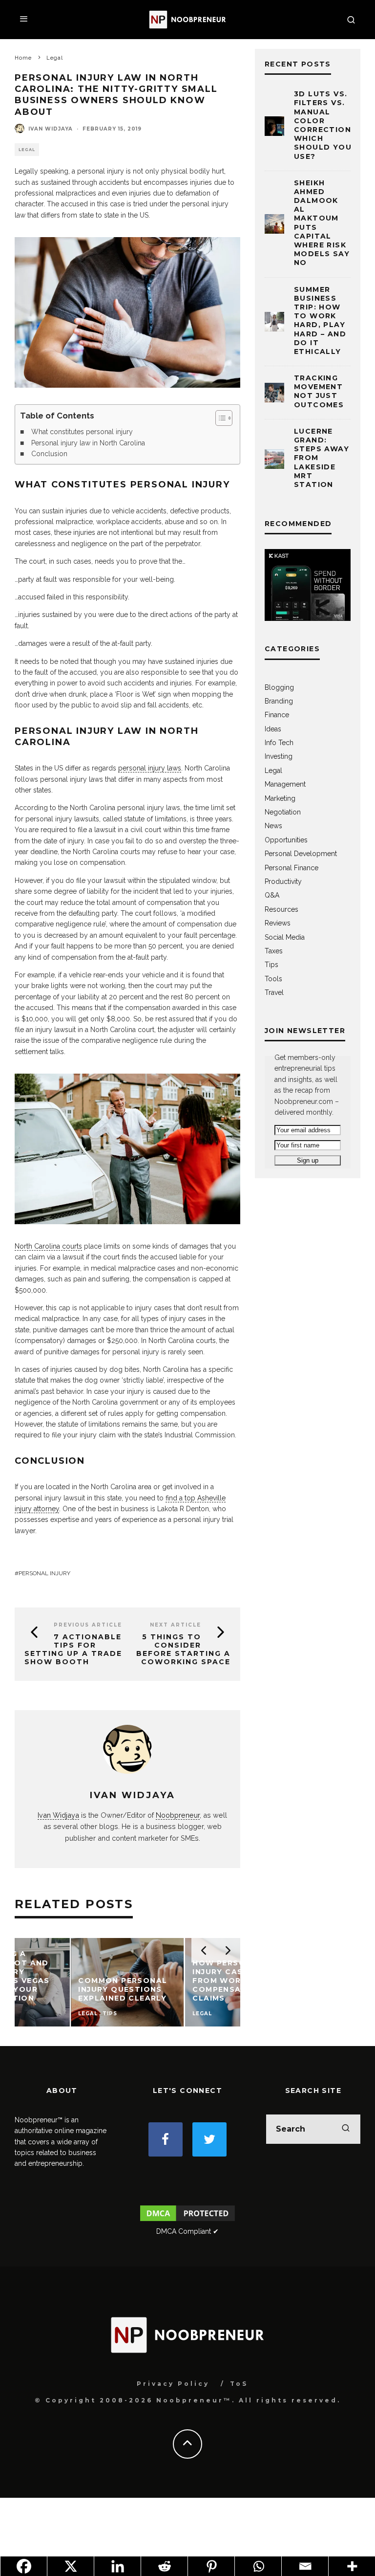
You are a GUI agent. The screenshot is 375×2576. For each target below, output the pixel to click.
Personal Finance (292, 868)
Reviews (278, 923)
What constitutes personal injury (82, 432)
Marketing (280, 798)
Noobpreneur (178, 1815)
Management (285, 784)
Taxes (274, 951)
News (273, 826)
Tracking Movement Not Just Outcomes (319, 391)
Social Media (285, 937)
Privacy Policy (173, 2384)
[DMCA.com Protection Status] (187, 2221)
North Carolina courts (48, 1246)
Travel (274, 992)
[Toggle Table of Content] (219, 418)
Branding (279, 701)
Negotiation (283, 812)
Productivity (283, 881)
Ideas (273, 729)
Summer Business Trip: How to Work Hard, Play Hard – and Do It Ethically (320, 320)
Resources (281, 909)
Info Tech (279, 743)
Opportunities (286, 840)
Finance (277, 715)
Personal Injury (44, 1573)
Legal (27, 150)
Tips (271, 965)
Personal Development (301, 854)
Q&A (272, 895)
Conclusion (49, 454)
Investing (279, 756)
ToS (239, 2384)
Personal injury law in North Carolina (88, 443)
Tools (273, 979)
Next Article (176, 1625)
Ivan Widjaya (51, 129)
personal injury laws (150, 768)
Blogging (279, 687)
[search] (346, 2129)
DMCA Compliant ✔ (187, 2231)
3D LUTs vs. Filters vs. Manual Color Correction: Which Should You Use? (324, 125)
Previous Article (88, 1625)
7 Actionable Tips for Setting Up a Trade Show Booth (73, 1649)
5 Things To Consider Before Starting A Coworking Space (183, 1649)
